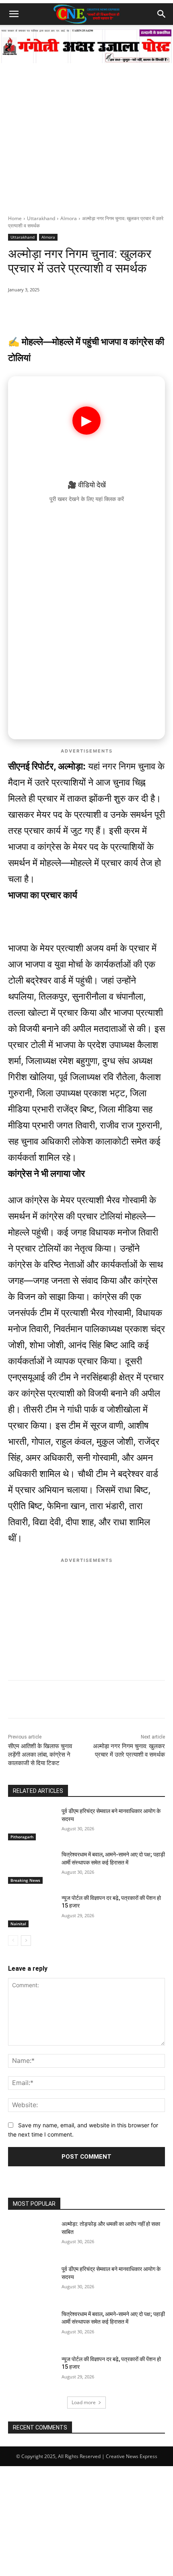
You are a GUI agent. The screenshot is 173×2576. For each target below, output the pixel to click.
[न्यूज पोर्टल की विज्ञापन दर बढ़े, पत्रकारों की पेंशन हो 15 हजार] (32, 1911)
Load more (84, 2402)
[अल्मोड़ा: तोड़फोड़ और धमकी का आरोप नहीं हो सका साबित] (32, 2237)
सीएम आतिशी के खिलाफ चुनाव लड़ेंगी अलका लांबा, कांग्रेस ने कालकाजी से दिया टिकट (40, 1755)
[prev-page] (13, 1941)
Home (15, 218)
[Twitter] (78, 310)
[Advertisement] (86, 124)
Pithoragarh (22, 1837)
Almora (69, 218)
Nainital (18, 1924)
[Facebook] (60, 310)
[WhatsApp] (41, 310)
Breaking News (25, 1880)
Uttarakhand (41, 218)
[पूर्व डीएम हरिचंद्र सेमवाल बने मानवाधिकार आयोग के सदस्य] (32, 1824)
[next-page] (26, 1941)
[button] (14, 14)
